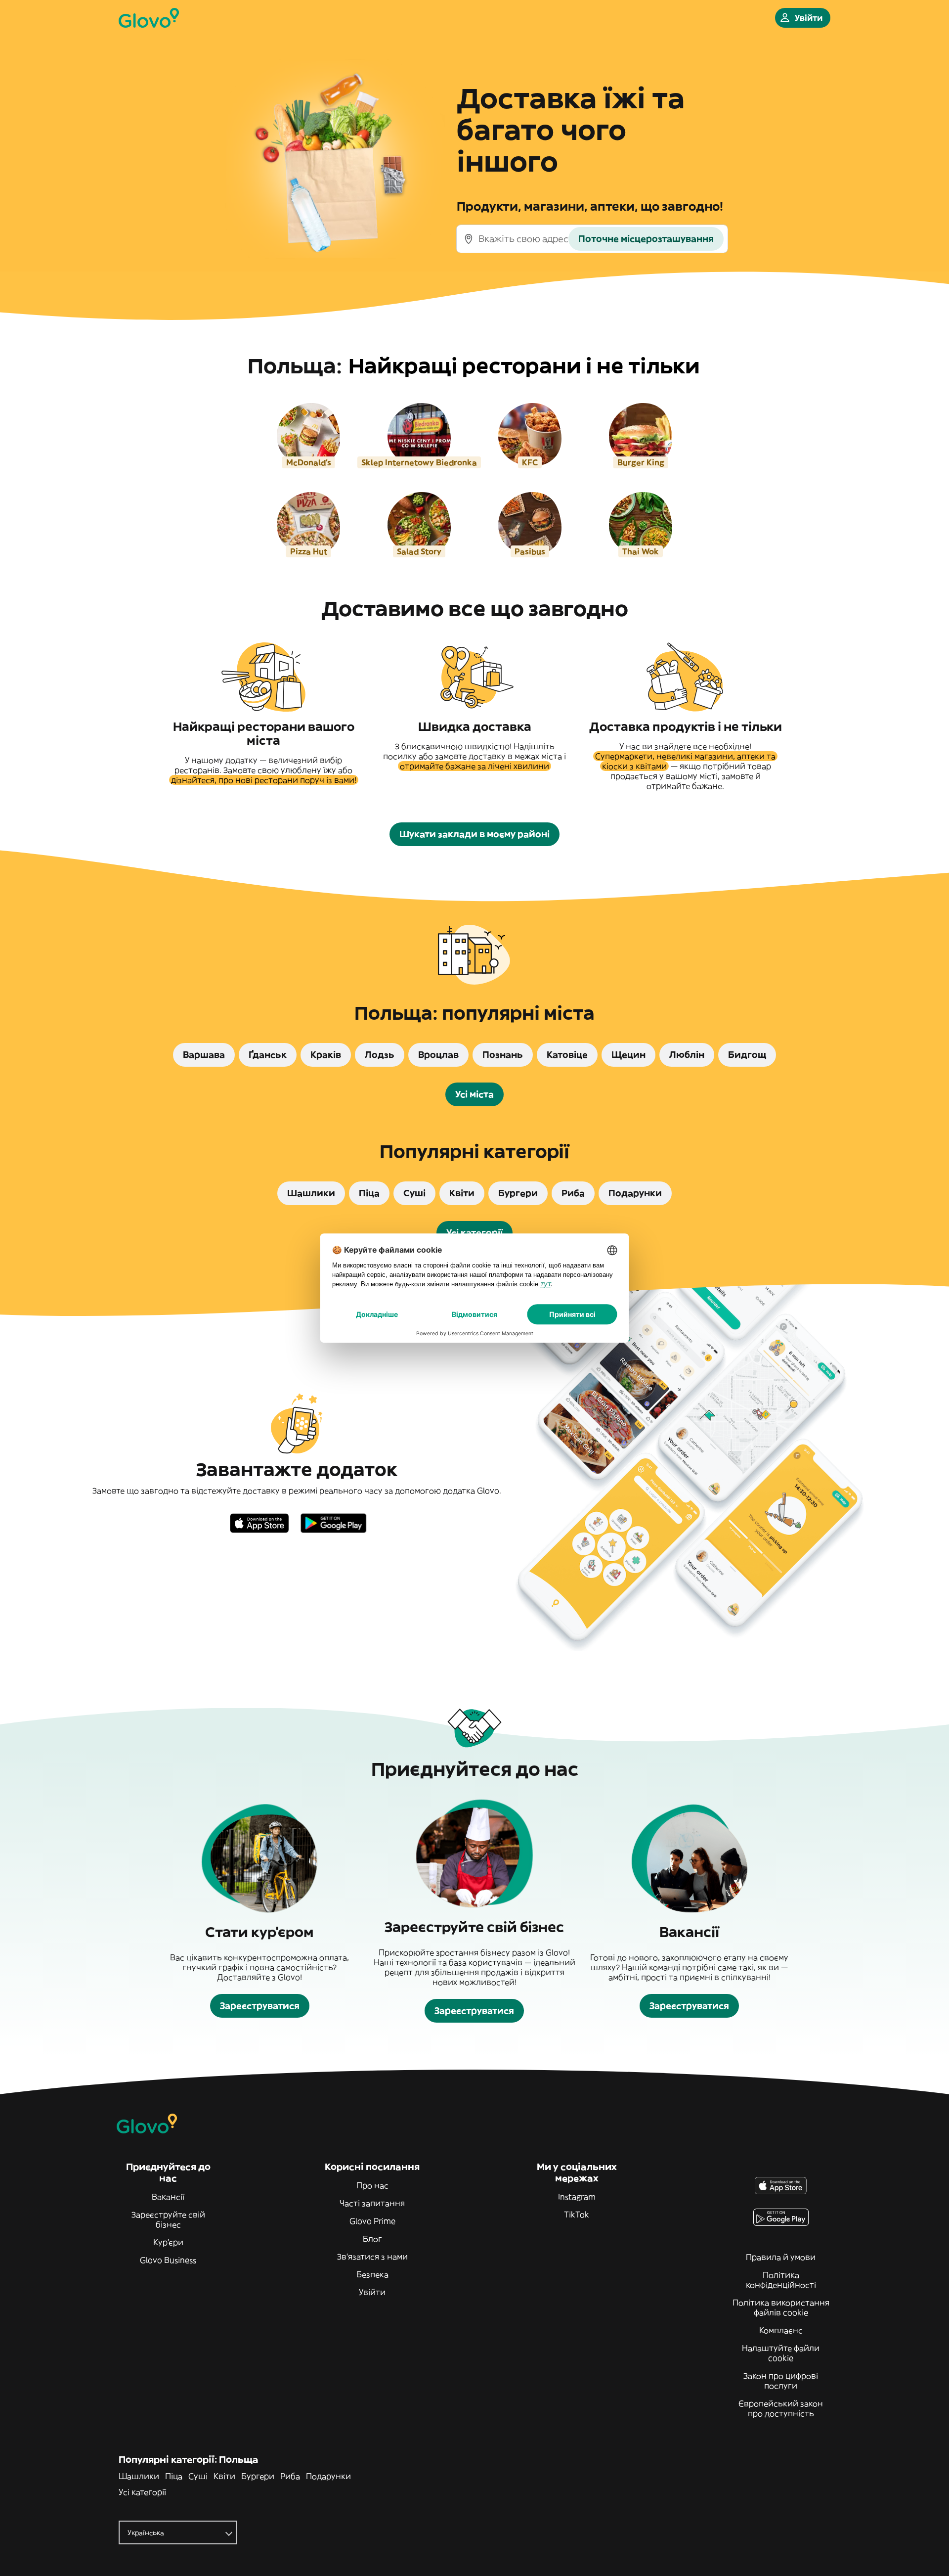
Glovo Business (168, 2260)
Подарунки (328, 2476)
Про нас (372, 2185)
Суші (198, 2476)
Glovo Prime (372, 2221)
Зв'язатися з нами (372, 2257)
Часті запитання (372, 2203)
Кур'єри (168, 2242)
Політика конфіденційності (781, 2280)
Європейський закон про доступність (781, 2408)
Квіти (224, 2476)
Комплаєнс (781, 2330)
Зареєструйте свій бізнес (168, 2219)
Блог (372, 2239)
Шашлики (139, 2476)
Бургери (258, 2476)
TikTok (577, 2214)
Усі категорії (142, 2492)
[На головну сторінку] (149, 18)
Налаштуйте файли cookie (781, 2353)
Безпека (372, 2274)
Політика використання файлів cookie (781, 2307)
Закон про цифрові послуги (781, 2381)
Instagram (577, 2197)
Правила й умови (781, 2257)
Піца (174, 2476)
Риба (290, 2476)
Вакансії (168, 2197)
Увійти (372, 2292)
